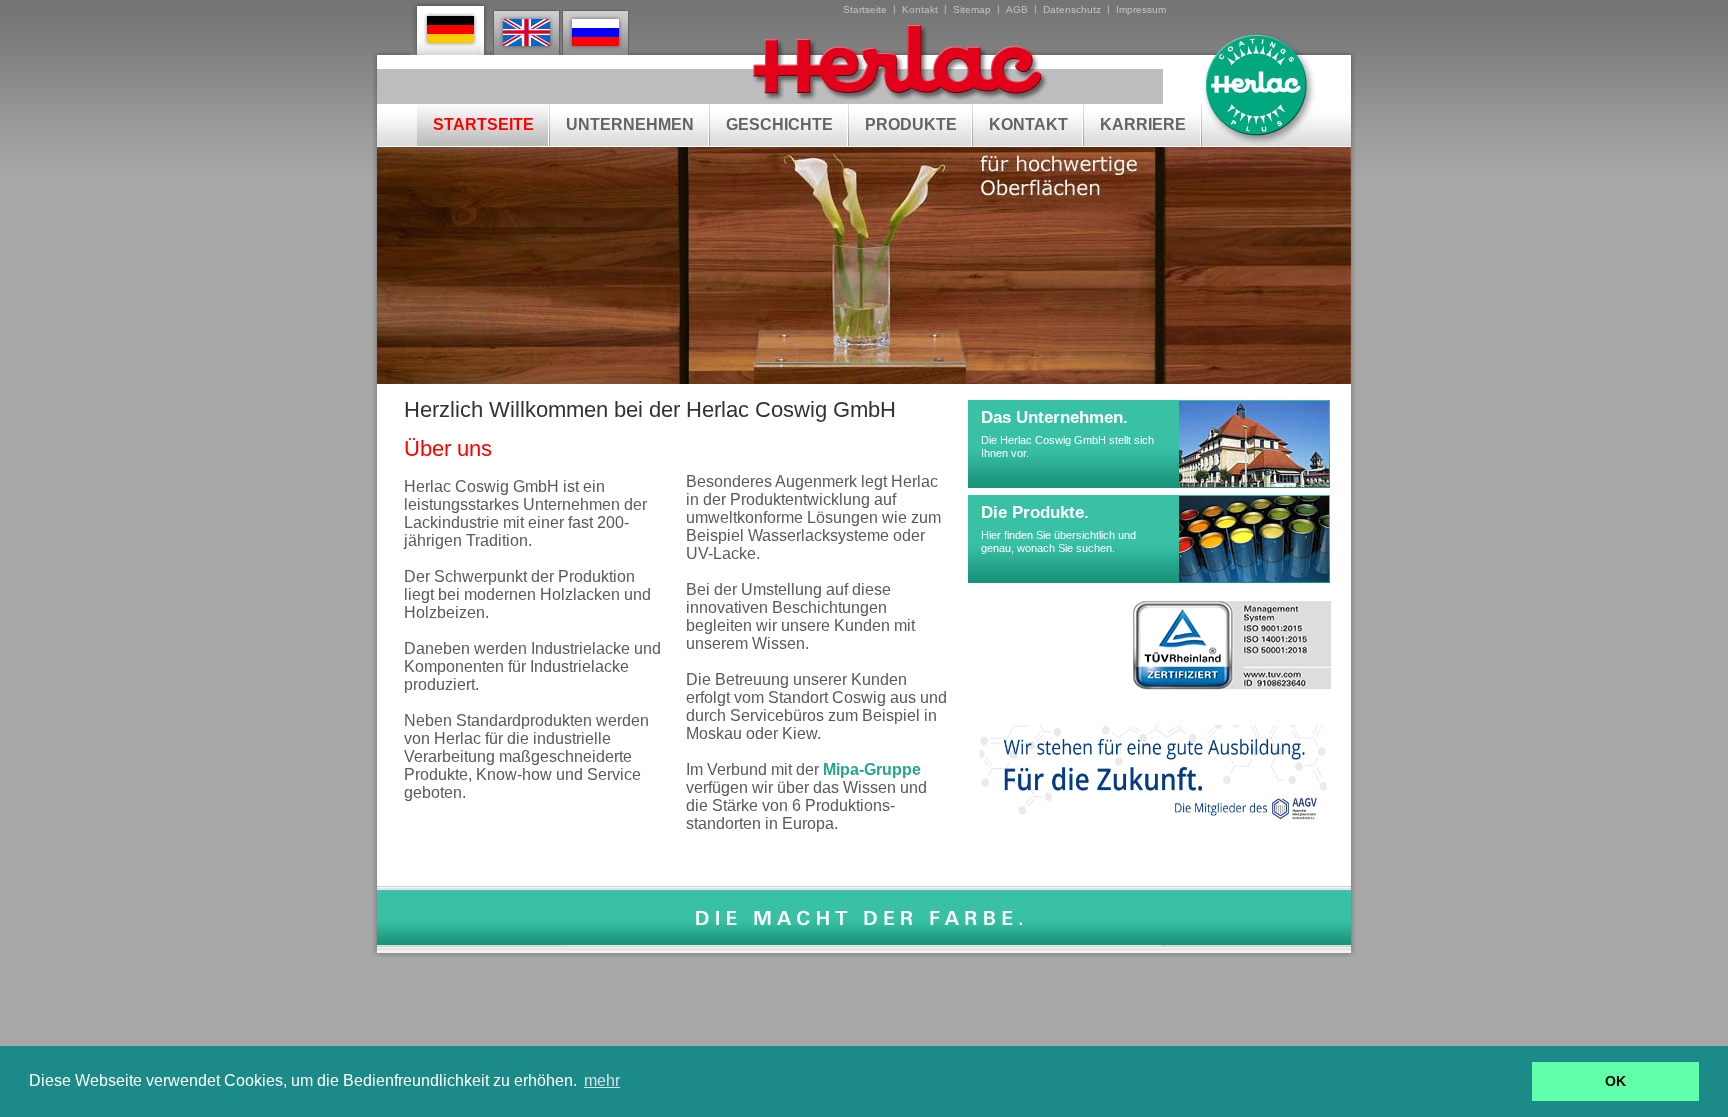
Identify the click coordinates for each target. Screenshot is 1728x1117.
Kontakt (920, 9)
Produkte (911, 124)
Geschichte (779, 124)
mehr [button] (602, 1080)
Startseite (865, 9)
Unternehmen (630, 124)
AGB (1017, 9)
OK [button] (1615, 1081)
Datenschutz (1072, 9)
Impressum (1141, 9)
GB (527, 32)
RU (596, 32)
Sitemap (972, 9)
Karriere (1143, 124)
